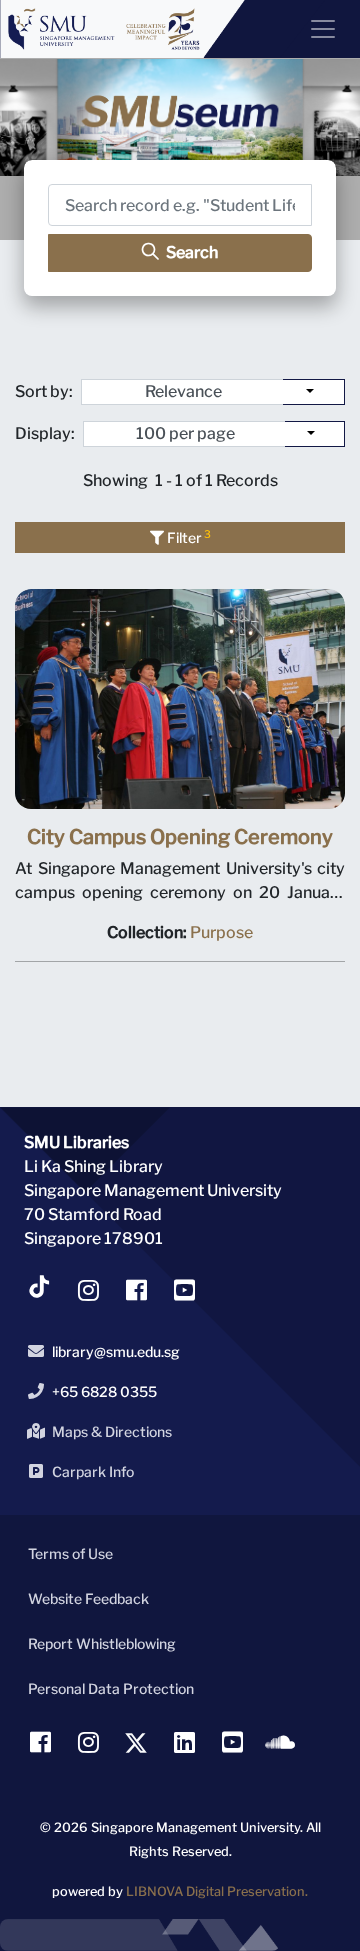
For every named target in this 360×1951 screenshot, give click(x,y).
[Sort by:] (314, 392)
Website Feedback (88, 1598)
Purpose (221, 932)
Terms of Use (70, 1553)
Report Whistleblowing (102, 1643)
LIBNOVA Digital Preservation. (217, 1891)
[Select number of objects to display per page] (315, 434)
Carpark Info (93, 1471)
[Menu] (315, 29)
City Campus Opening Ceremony (180, 837)
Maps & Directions (112, 1431)
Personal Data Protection (111, 1688)
